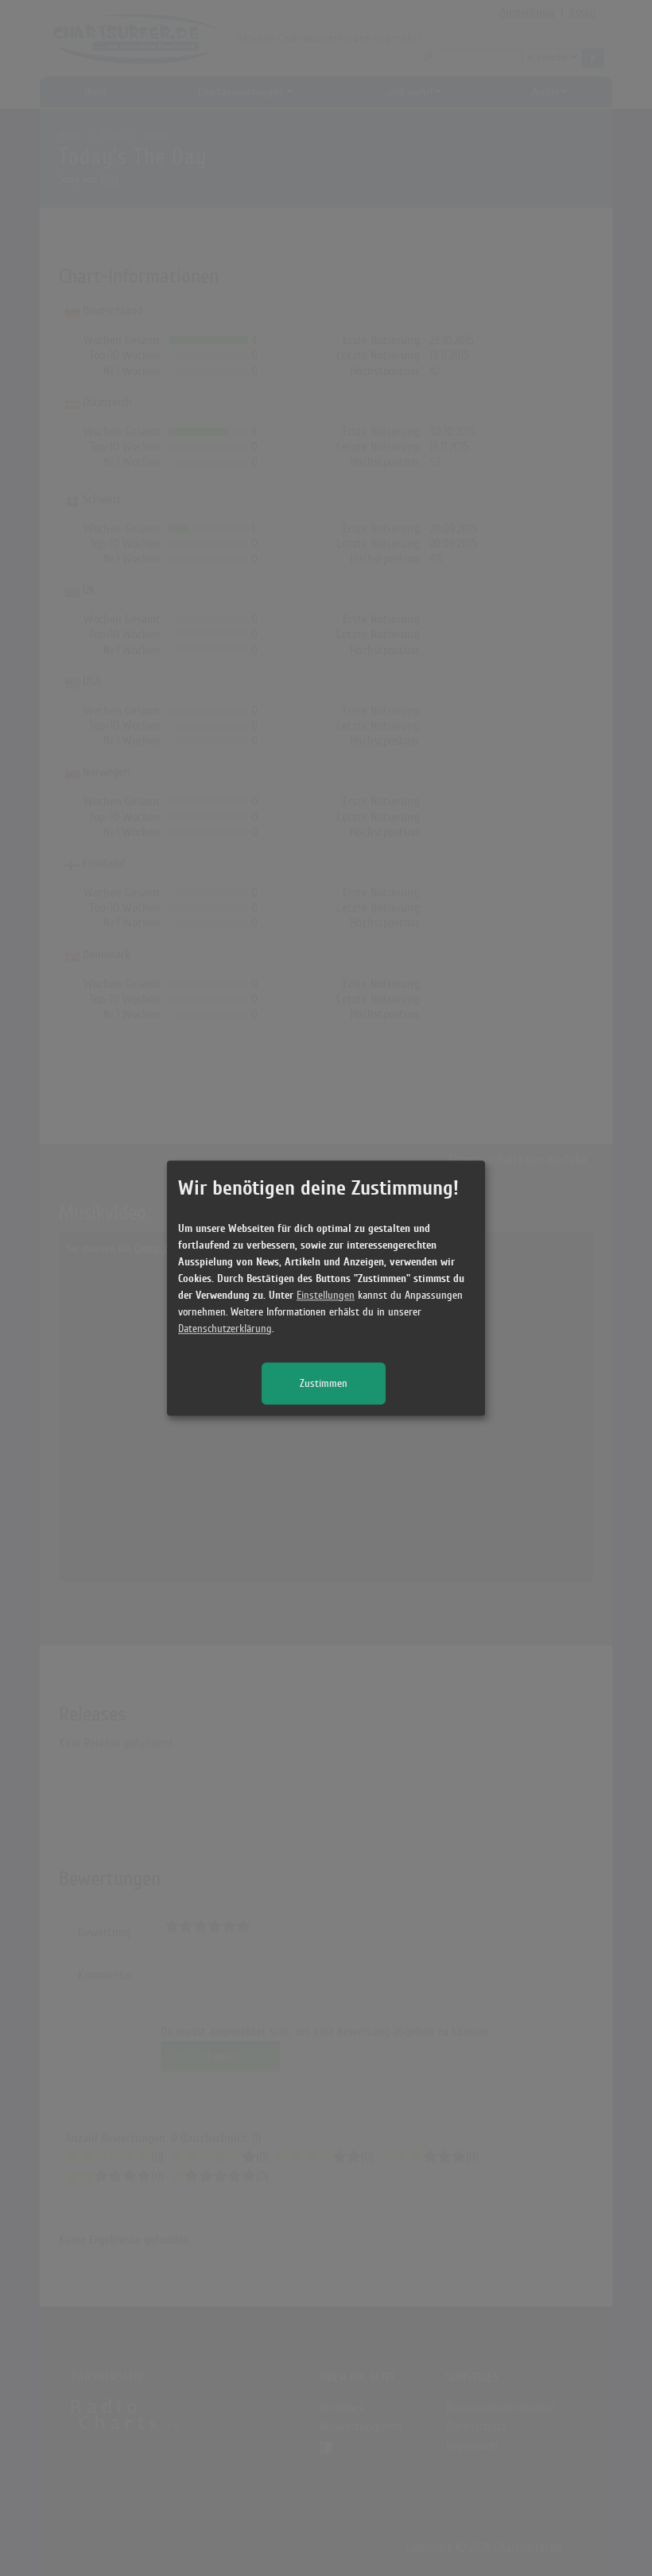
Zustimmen (324, 1383)
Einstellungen (326, 1295)
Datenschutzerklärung (225, 1329)
